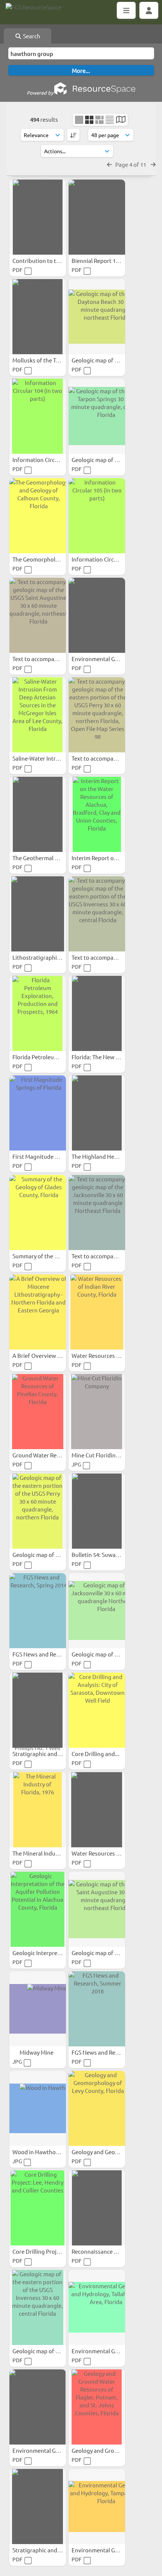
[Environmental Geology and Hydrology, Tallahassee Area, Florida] (97, 2307)
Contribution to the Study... (48, 260)
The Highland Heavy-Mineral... (111, 1156)
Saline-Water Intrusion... (44, 758)
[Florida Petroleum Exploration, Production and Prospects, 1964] (38, 1013)
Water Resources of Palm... (106, 1853)
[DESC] (73, 135)
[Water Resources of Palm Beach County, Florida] (97, 1810)
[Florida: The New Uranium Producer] (97, 1013)
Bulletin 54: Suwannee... (103, 1555)
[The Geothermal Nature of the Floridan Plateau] (38, 814)
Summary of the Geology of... (50, 1256)
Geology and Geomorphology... (112, 2152)
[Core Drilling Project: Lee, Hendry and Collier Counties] (38, 2208)
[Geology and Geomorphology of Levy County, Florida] (97, 2108)
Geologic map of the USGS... (108, 360)
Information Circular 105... (106, 559)
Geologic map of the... (41, 1555)
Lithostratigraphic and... (44, 957)
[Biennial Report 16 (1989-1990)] (97, 217)
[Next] (153, 164)
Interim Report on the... (102, 858)
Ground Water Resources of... (50, 1455)
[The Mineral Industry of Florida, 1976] (38, 1810)
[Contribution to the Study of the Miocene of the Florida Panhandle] (38, 217)
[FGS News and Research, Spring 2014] (38, 1611)
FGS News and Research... (46, 1654)
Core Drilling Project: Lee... (47, 2251)
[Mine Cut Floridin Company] (97, 1412)
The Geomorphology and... (47, 559)
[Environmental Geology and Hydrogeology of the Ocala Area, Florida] (97, 615)
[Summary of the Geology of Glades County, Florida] (38, 1213)
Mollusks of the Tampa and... (50, 360)
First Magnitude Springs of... (49, 1156)
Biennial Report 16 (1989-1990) (111, 260)
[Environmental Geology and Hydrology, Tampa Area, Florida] (97, 2507)
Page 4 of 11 (131, 164)
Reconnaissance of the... (103, 2251)
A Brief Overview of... (40, 1355)
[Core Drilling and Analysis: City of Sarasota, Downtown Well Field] (97, 1710)
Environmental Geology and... (110, 659)
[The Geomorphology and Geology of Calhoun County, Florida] (38, 516)
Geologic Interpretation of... (49, 1953)
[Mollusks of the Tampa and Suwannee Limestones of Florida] (38, 317)
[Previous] (109, 164)
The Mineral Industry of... (45, 1853)
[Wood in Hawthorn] (38, 2108)
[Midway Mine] (38, 2009)
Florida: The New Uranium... (108, 1057)
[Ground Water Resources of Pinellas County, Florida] (38, 1412)
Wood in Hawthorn (37, 2152)
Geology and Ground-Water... (109, 2450)
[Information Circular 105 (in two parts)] (97, 516)
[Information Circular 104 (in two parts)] (38, 416)
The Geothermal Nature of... (49, 858)
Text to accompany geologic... (51, 659)
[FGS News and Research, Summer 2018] (97, 2009)
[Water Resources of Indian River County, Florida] (97, 1312)
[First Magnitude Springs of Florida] (38, 1113)
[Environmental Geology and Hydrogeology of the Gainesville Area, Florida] (38, 2407)
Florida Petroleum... (38, 1057)
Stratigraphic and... (38, 1754)
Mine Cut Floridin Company (107, 1455)
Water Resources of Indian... (108, 1355)
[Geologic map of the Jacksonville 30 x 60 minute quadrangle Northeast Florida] (97, 1611)
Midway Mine (37, 2052)
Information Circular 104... (47, 460)
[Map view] (121, 120)
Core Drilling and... (96, 1754)
